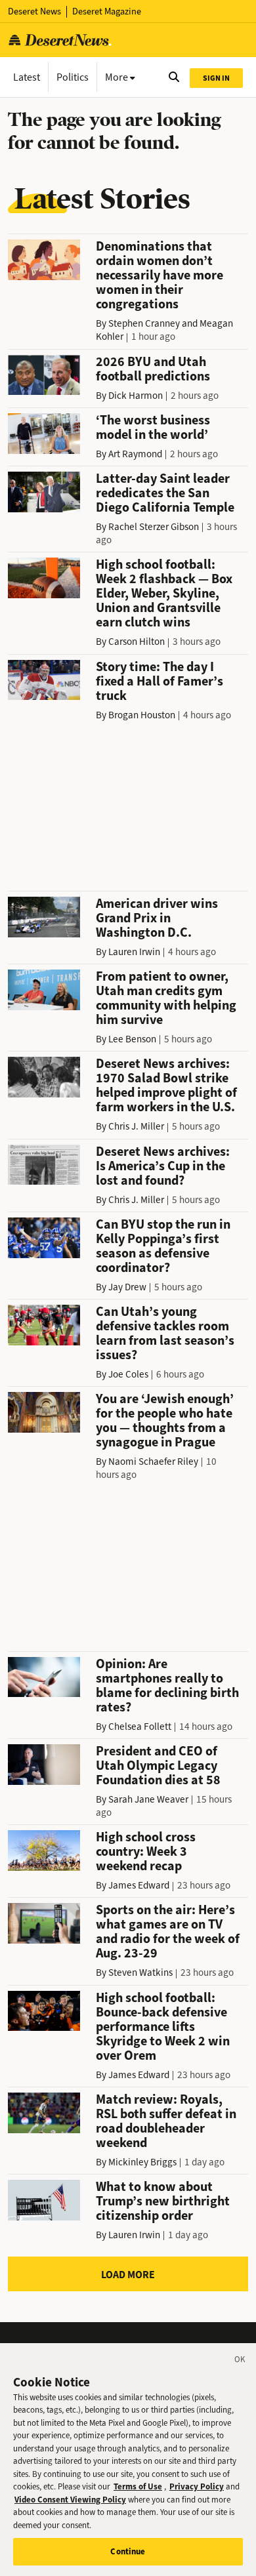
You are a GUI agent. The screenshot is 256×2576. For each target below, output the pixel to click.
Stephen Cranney (144, 323)
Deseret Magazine (107, 11)
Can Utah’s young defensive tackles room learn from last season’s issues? (165, 1333)
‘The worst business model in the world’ (153, 427)
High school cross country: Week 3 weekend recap (146, 1851)
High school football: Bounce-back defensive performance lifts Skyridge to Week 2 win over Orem (163, 2027)
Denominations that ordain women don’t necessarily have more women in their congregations (160, 275)
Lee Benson (132, 1039)
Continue (128, 2551)
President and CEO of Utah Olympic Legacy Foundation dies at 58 (158, 1766)
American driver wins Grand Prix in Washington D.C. (157, 918)
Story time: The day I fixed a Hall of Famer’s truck (160, 681)
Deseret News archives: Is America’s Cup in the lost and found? (163, 1166)
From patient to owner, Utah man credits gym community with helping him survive (166, 998)
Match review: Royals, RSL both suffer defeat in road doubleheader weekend (166, 2121)
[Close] (240, 2361)
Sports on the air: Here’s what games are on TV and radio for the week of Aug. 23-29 (168, 1932)
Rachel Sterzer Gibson (154, 527)
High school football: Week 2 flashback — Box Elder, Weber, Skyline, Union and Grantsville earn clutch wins (164, 593)
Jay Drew (127, 1287)
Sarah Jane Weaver (148, 1799)
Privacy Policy (197, 2486)
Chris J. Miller (136, 1126)
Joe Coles (128, 1374)
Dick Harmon (136, 396)
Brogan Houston (142, 715)
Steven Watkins (140, 1973)
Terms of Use (138, 2486)
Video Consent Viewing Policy (70, 2500)
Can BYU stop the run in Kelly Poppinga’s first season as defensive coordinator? (163, 1246)
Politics (73, 77)
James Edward (139, 1885)
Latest (27, 77)
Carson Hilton (137, 642)
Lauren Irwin (134, 952)
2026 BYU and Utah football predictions (153, 369)
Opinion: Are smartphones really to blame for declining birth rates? (167, 1686)
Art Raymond (135, 454)
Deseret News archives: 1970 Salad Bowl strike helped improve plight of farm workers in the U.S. (166, 1085)
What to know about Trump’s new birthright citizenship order (163, 2201)
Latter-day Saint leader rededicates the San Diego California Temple (165, 493)
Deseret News (34, 11)
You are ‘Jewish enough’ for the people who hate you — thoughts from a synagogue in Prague (165, 1421)
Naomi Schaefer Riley (153, 1462)
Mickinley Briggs (142, 2162)
